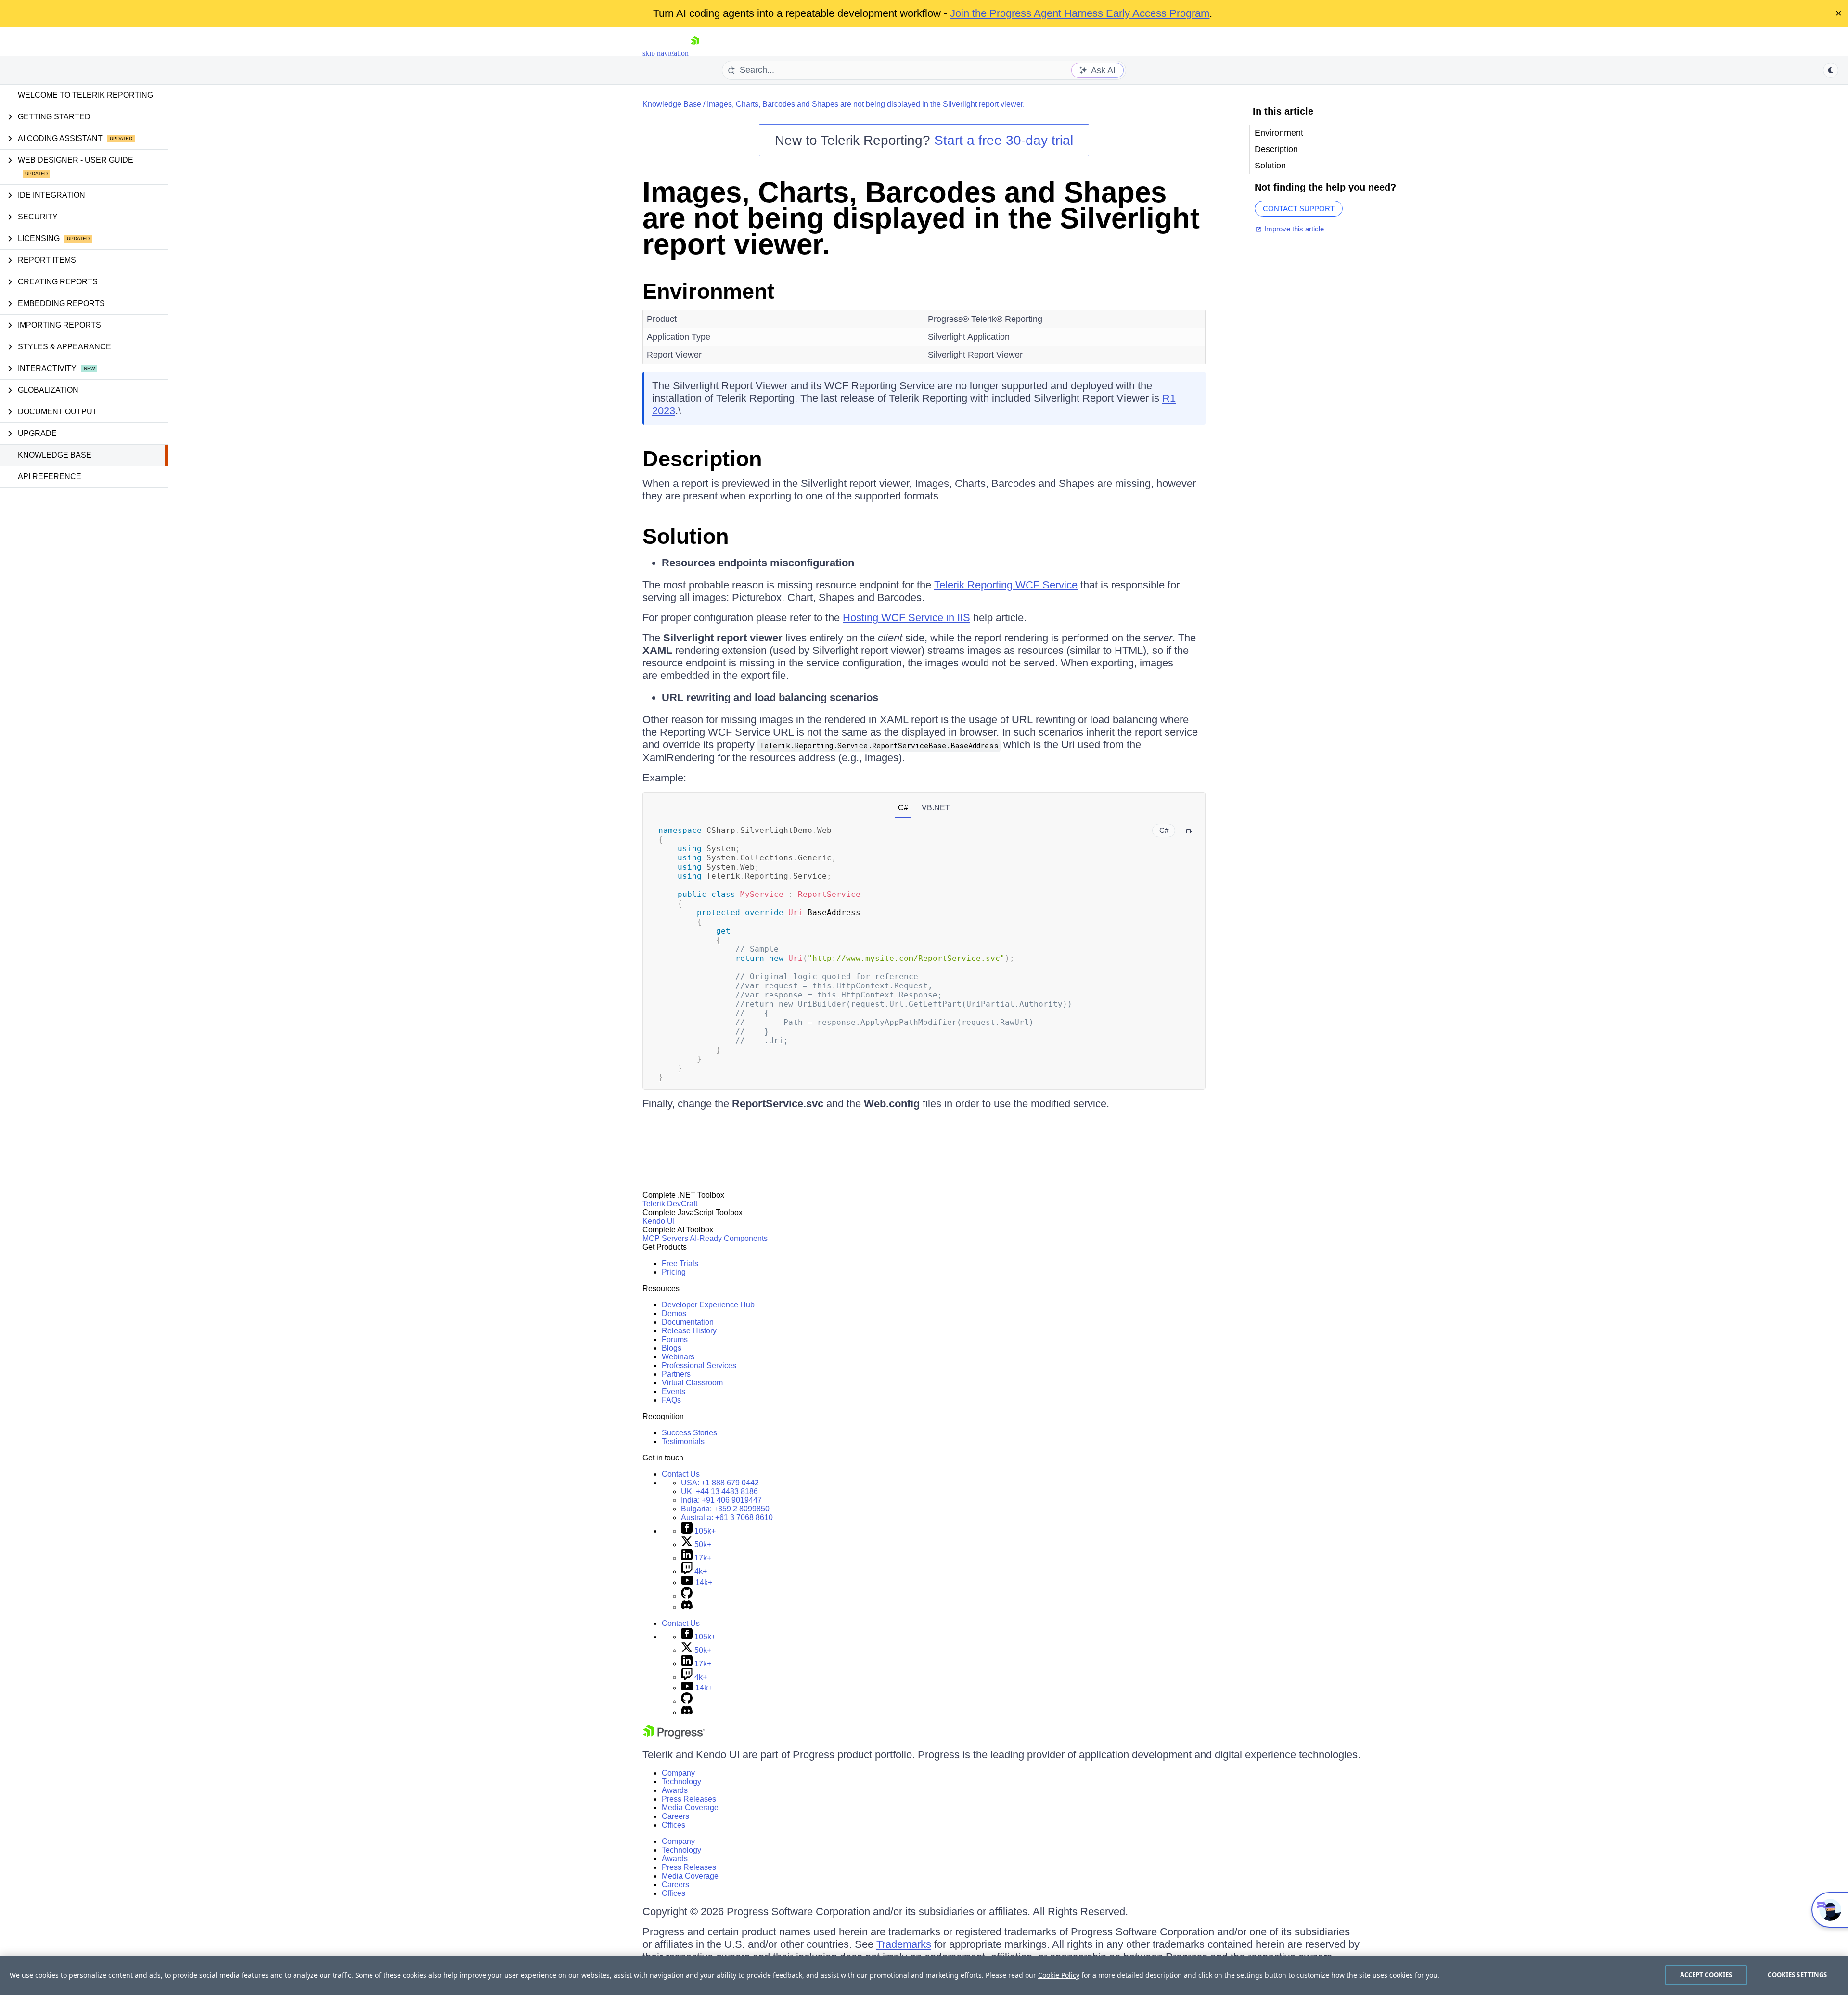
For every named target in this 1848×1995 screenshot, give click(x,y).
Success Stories (689, 1433)
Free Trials (680, 1263)
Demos (674, 1313)
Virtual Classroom (692, 1383)
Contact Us (681, 1474)
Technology (681, 1782)
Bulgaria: (725, 1509)
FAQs (671, 1400)
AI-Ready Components (729, 1238)
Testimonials (683, 1441)
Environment (708, 291)
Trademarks (904, 1944)
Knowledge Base (55, 455)
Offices (674, 1825)
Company (678, 1773)
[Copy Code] (1189, 831)
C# (903, 808)
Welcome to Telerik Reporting (85, 95)
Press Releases (689, 1799)
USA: (720, 1483)
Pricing (674, 1272)
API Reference (50, 477)
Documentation (688, 1322)
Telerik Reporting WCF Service (1006, 585)
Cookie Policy (1059, 1975)
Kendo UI (659, 1221)
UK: (719, 1491)
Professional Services (699, 1365)
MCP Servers (665, 1238)
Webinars (678, 1357)
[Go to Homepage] (695, 53)
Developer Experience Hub (708, 1305)
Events (674, 1391)
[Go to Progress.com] (674, 1736)
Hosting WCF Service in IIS (906, 618)
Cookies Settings (1797, 1975)
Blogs (672, 1348)
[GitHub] (687, 1596)
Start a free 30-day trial (1004, 140)
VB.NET (936, 808)
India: (721, 1500)
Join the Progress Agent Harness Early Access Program (1080, 13)
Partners (676, 1374)
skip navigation (666, 53)
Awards (675, 1790)
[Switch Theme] (1831, 70)
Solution (686, 536)
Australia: (727, 1517)
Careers (675, 1816)
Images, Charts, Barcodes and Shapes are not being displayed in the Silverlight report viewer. (866, 104)
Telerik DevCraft (670, 1204)
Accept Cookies (1706, 1975)
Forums (675, 1339)
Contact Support (1299, 209)
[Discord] (687, 1607)
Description (702, 459)
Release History (689, 1331)
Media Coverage (690, 1808)
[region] (924, 1975)
